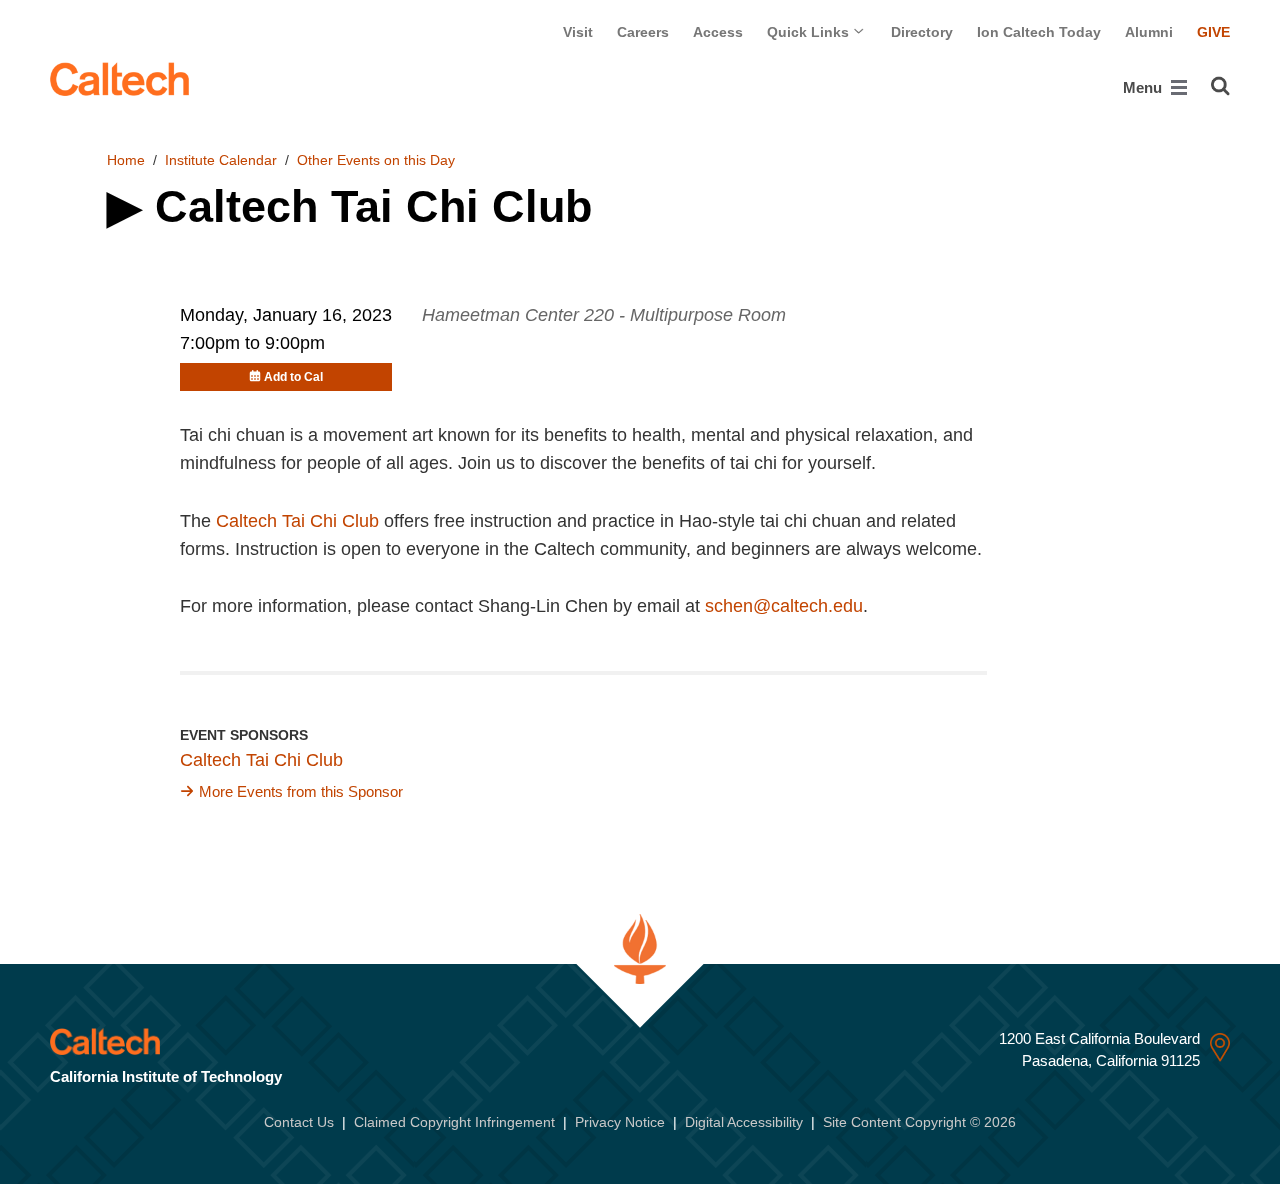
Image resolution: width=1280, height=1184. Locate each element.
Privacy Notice (620, 1122)
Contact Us (299, 1122)
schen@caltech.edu (784, 606)
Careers (643, 32)
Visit (578, 32)
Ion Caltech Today (1039, 32)
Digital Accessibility (744, 1122)
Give (1213, 32)
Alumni (1149, 32)
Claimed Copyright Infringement (454, 1122)
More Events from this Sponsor (301, 791)
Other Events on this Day (376, 160)
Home (126, 160)
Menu (1144, 87)
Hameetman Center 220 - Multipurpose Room (604, 315)
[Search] (1220, 86)
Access (718, 32)
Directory (922, 32)
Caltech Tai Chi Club (297, 521)
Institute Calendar (221, 160)
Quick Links (810, 32)
